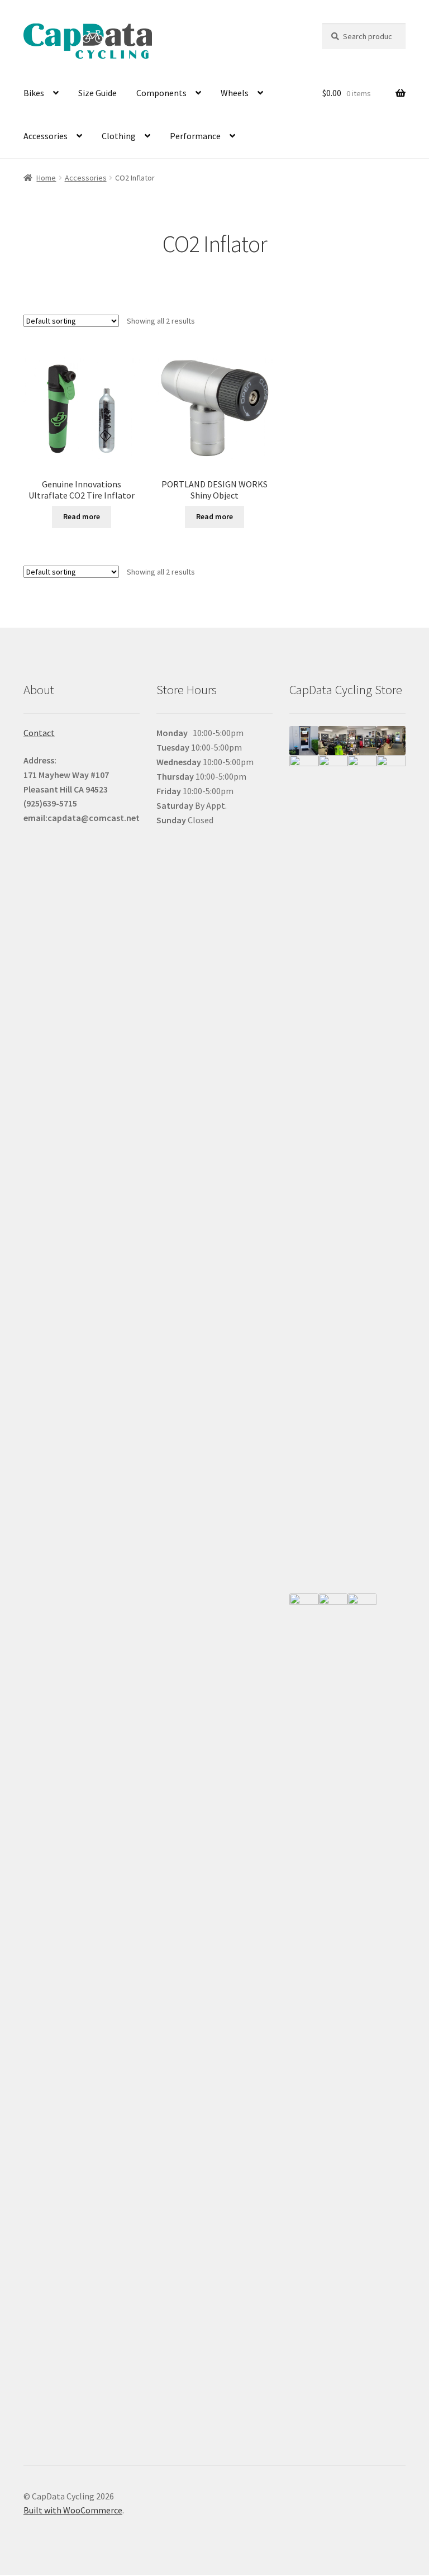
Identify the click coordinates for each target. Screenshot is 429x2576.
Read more (82, 516)
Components (161, 93)
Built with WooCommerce (73, 2510)
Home (46, 178)
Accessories (46, 136)
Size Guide (97, 93)
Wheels (235, 93)
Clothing (119, 136)
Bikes (34, 93)
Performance (195, 136)
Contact (39, 733)
